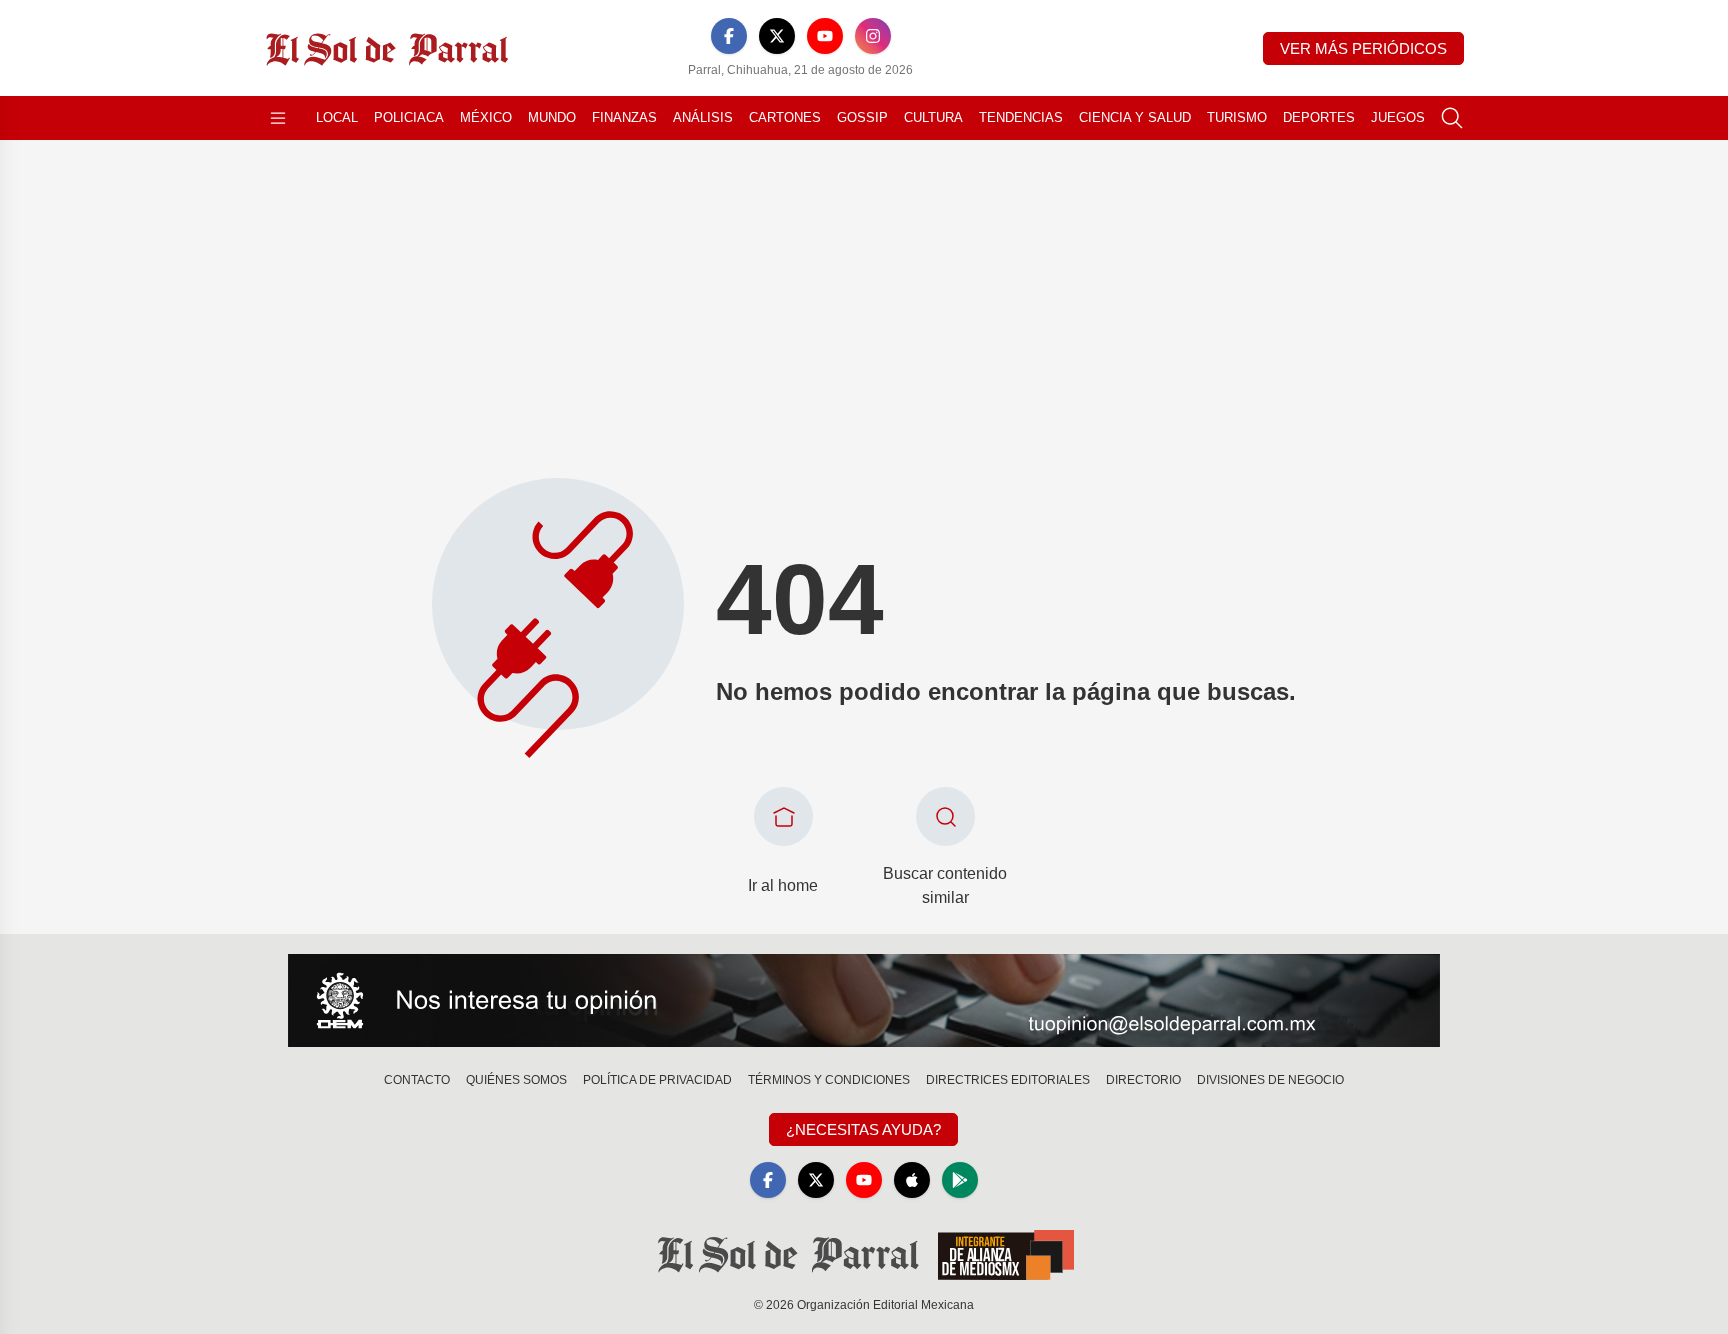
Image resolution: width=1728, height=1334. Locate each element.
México (486, 117)
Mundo (552, 117)
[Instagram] (873, 36)
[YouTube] (825, 36)
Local (337, 117)
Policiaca (409, 117)
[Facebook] (729, 36)
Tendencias (1021, 117)
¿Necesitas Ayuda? (863, 1129)
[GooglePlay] (960, 1180)
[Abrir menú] (278, 118)
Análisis (703, 117)
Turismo (1237, 117)
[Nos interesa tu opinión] (864, 1001)
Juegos (1398, 117)
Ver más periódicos (1363, 48)
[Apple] (912, 1180)
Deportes (1319, 117)
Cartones (785, 117)
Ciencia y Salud (1135, 117)
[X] (777, 36)
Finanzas (624, 117)
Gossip (862, 117)
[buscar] (1452, 118)
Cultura (933, 117)
